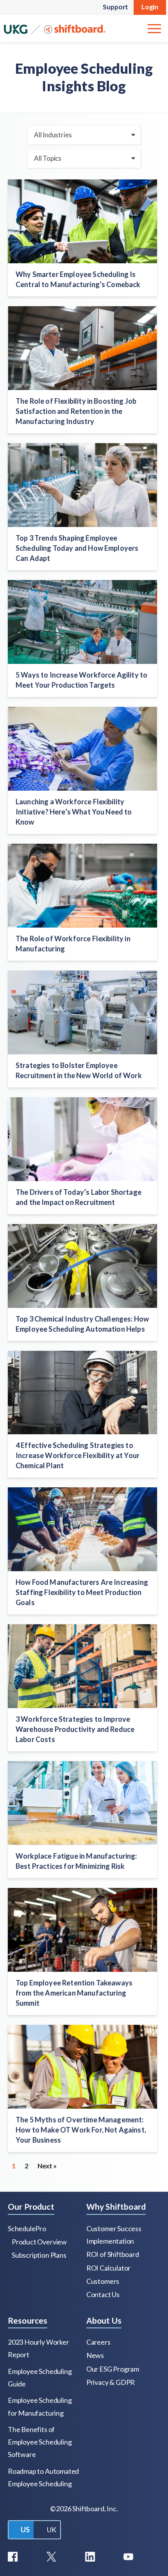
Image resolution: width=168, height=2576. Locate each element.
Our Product (31, 2206)
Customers (103, 2281)
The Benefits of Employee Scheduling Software (40, 2442)
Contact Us (103, 2294)
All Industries (53, 135)
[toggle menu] (154, 28)
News (95, 2355)
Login (150, 7)
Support (115, 7)
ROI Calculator (108, 2268)
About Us (104, 2320)
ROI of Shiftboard (113, 2254)
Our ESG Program (113, 2369)
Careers (98, 2342)
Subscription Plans (39, 2255)
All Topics (48, 158)
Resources (28, 2320)
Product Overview (39, 2242)
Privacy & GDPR (111, 2382)
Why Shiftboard (116, 2206)
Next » (47, 2166)
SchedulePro (27, 2228)
